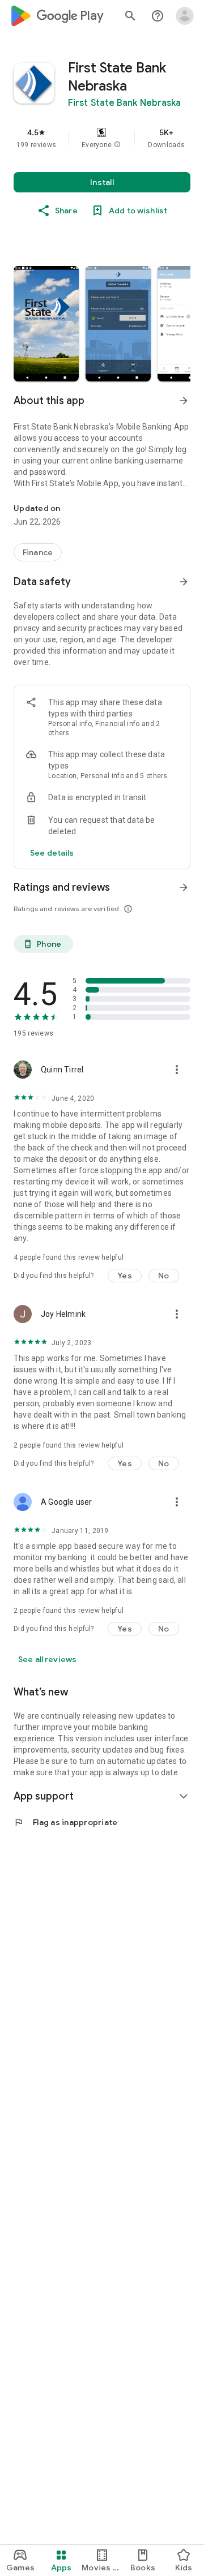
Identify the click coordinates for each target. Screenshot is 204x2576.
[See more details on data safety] (52, 853)
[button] (117, 145)
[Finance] (38, 552)
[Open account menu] (185, 16)
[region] (102, 138)
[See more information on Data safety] (184, 582)
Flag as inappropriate (65, 1822)
